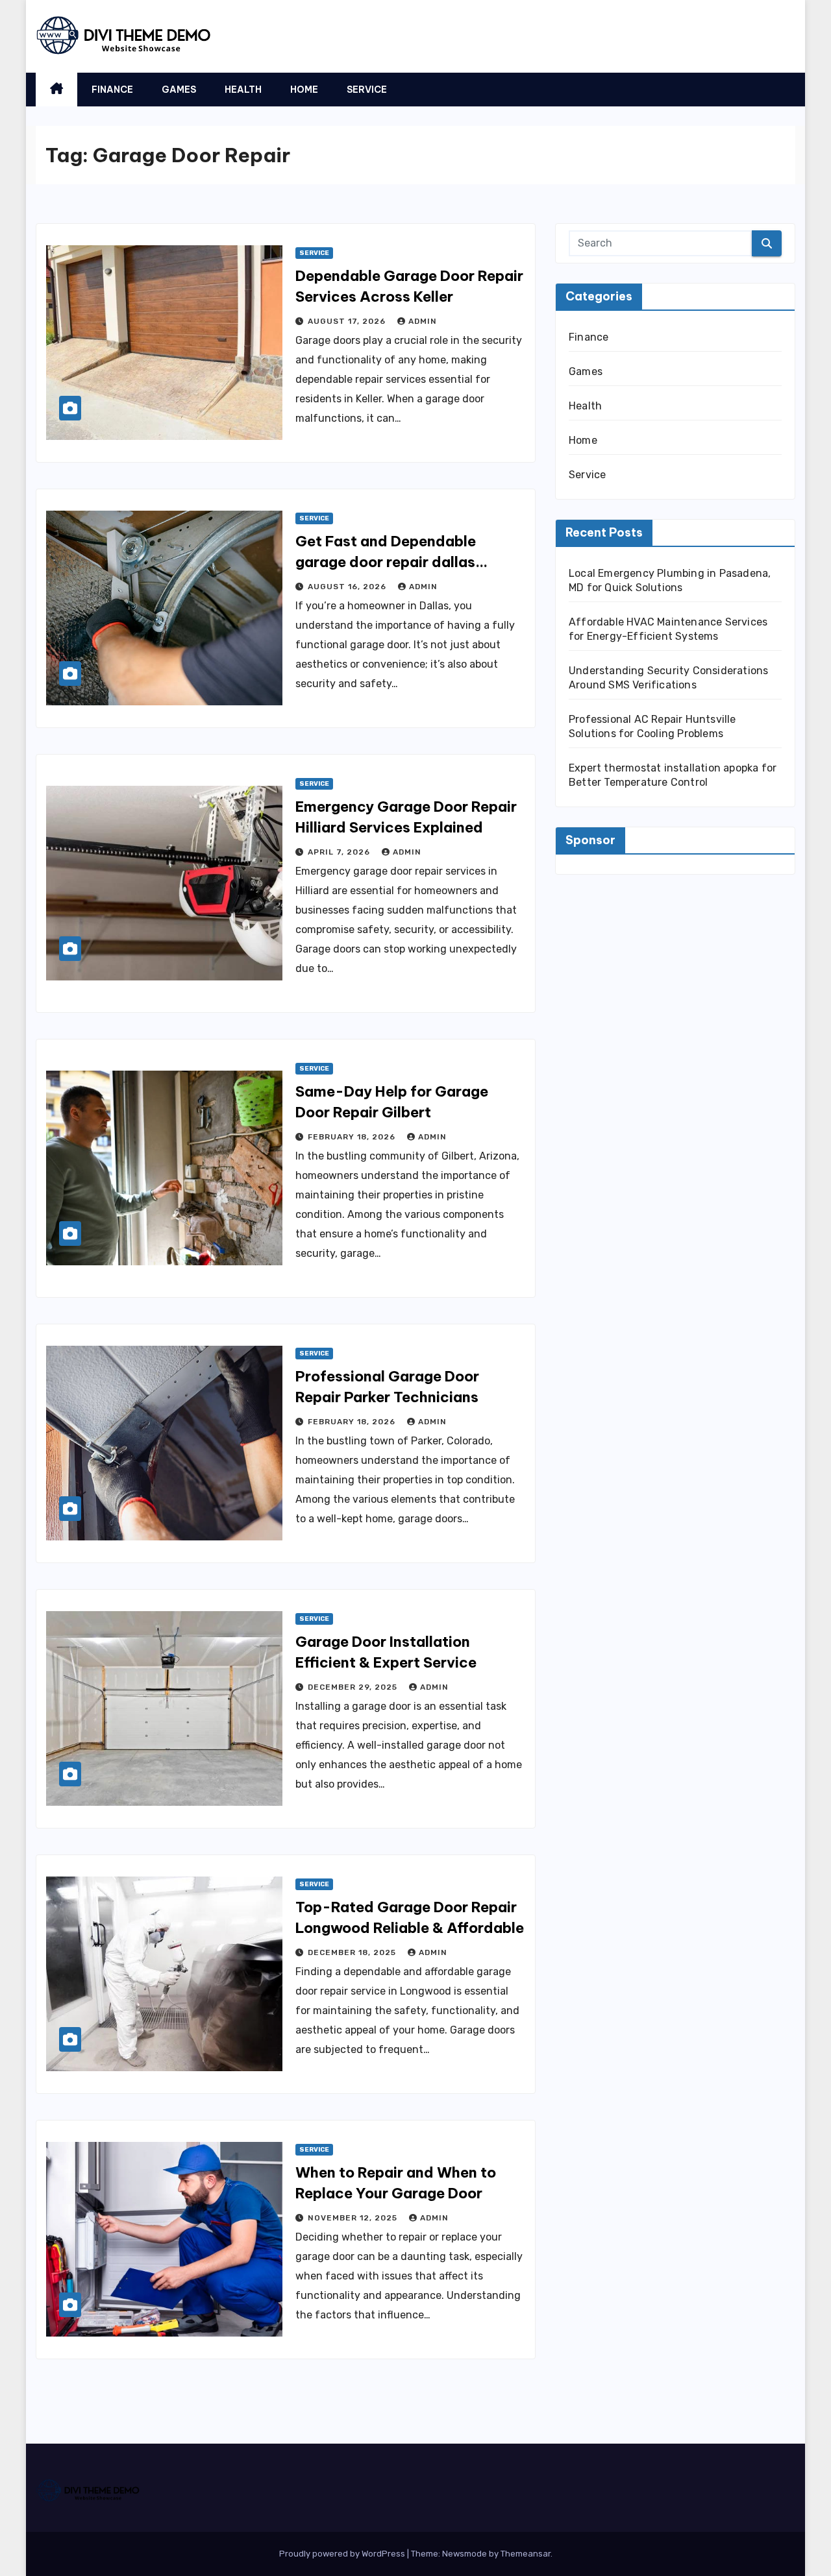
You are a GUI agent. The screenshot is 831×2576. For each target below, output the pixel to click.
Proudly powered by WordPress (343, 2554)
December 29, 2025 (354, 1687)
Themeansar (526, 2554)
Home (304, 90)
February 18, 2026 (353, 1137)
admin (423, 321)
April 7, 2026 (340, 852)
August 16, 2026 (348, 587)
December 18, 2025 (353, 1952)
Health (243, 90)
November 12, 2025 (354, 2218)
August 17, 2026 (348, 321)
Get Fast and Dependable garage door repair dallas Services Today (386, 562)
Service (367, 90)
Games (179, 90)
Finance (112, 90)
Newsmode (465, 2554)
